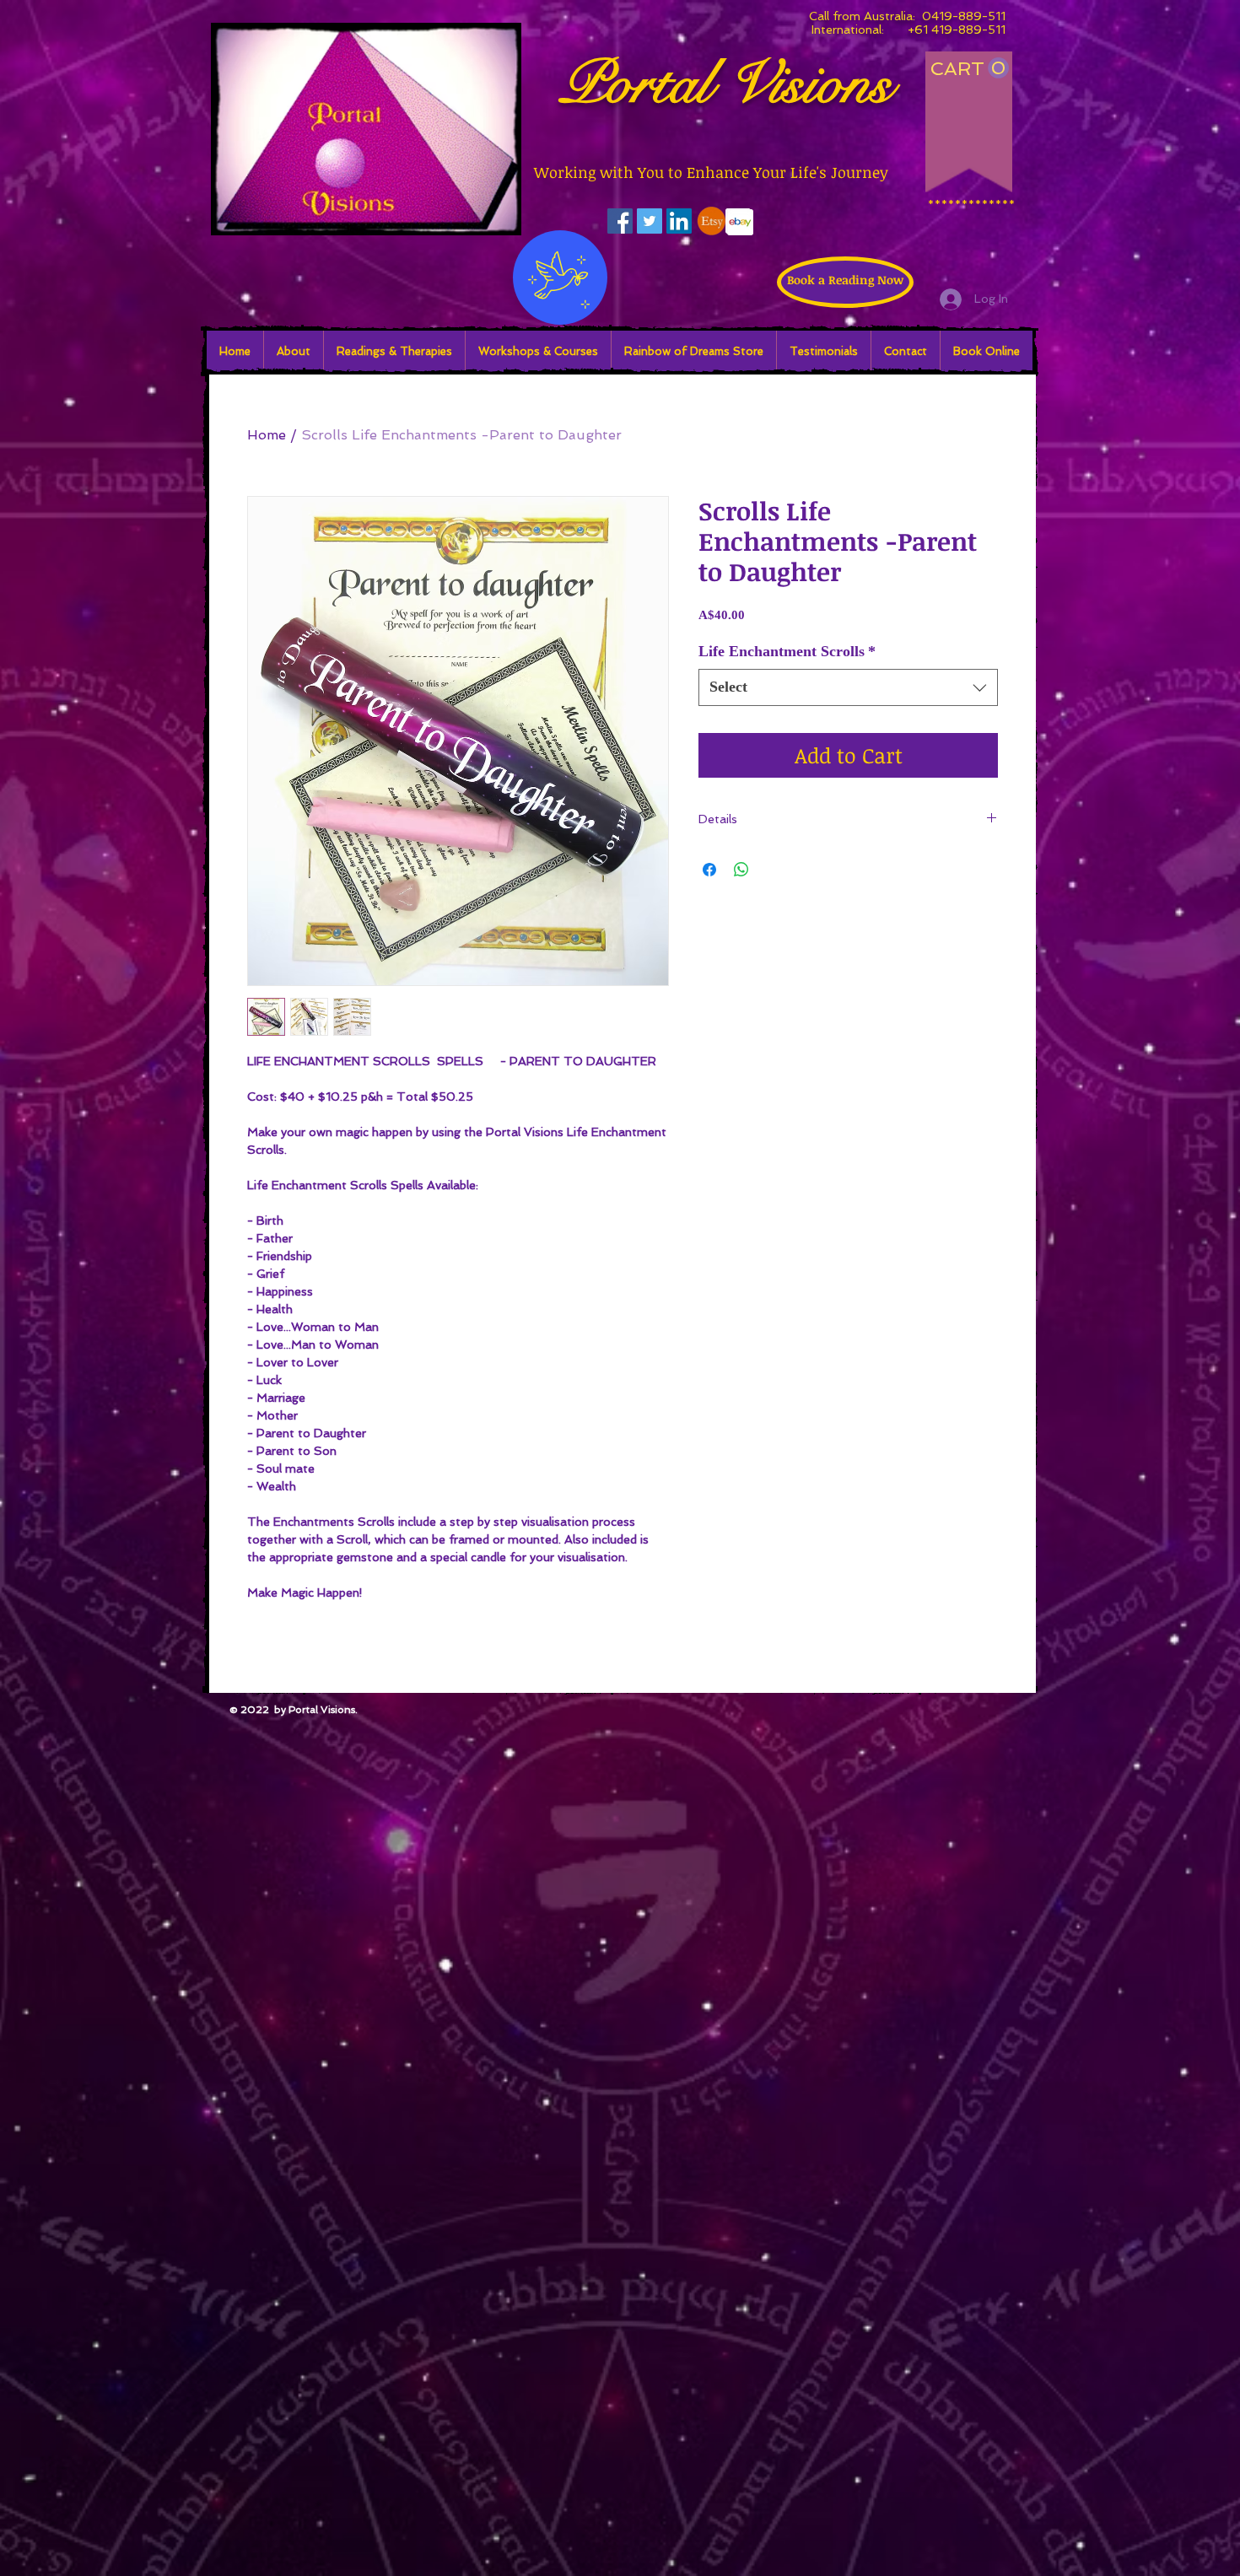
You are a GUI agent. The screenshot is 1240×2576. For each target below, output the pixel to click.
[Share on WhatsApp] (741, 870)
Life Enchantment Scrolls (787, 651)
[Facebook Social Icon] (620, 221)
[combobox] (848, 687)
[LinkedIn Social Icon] (679, 221)
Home (267, 435)
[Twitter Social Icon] (650, 221)
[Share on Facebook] (709, 870)
